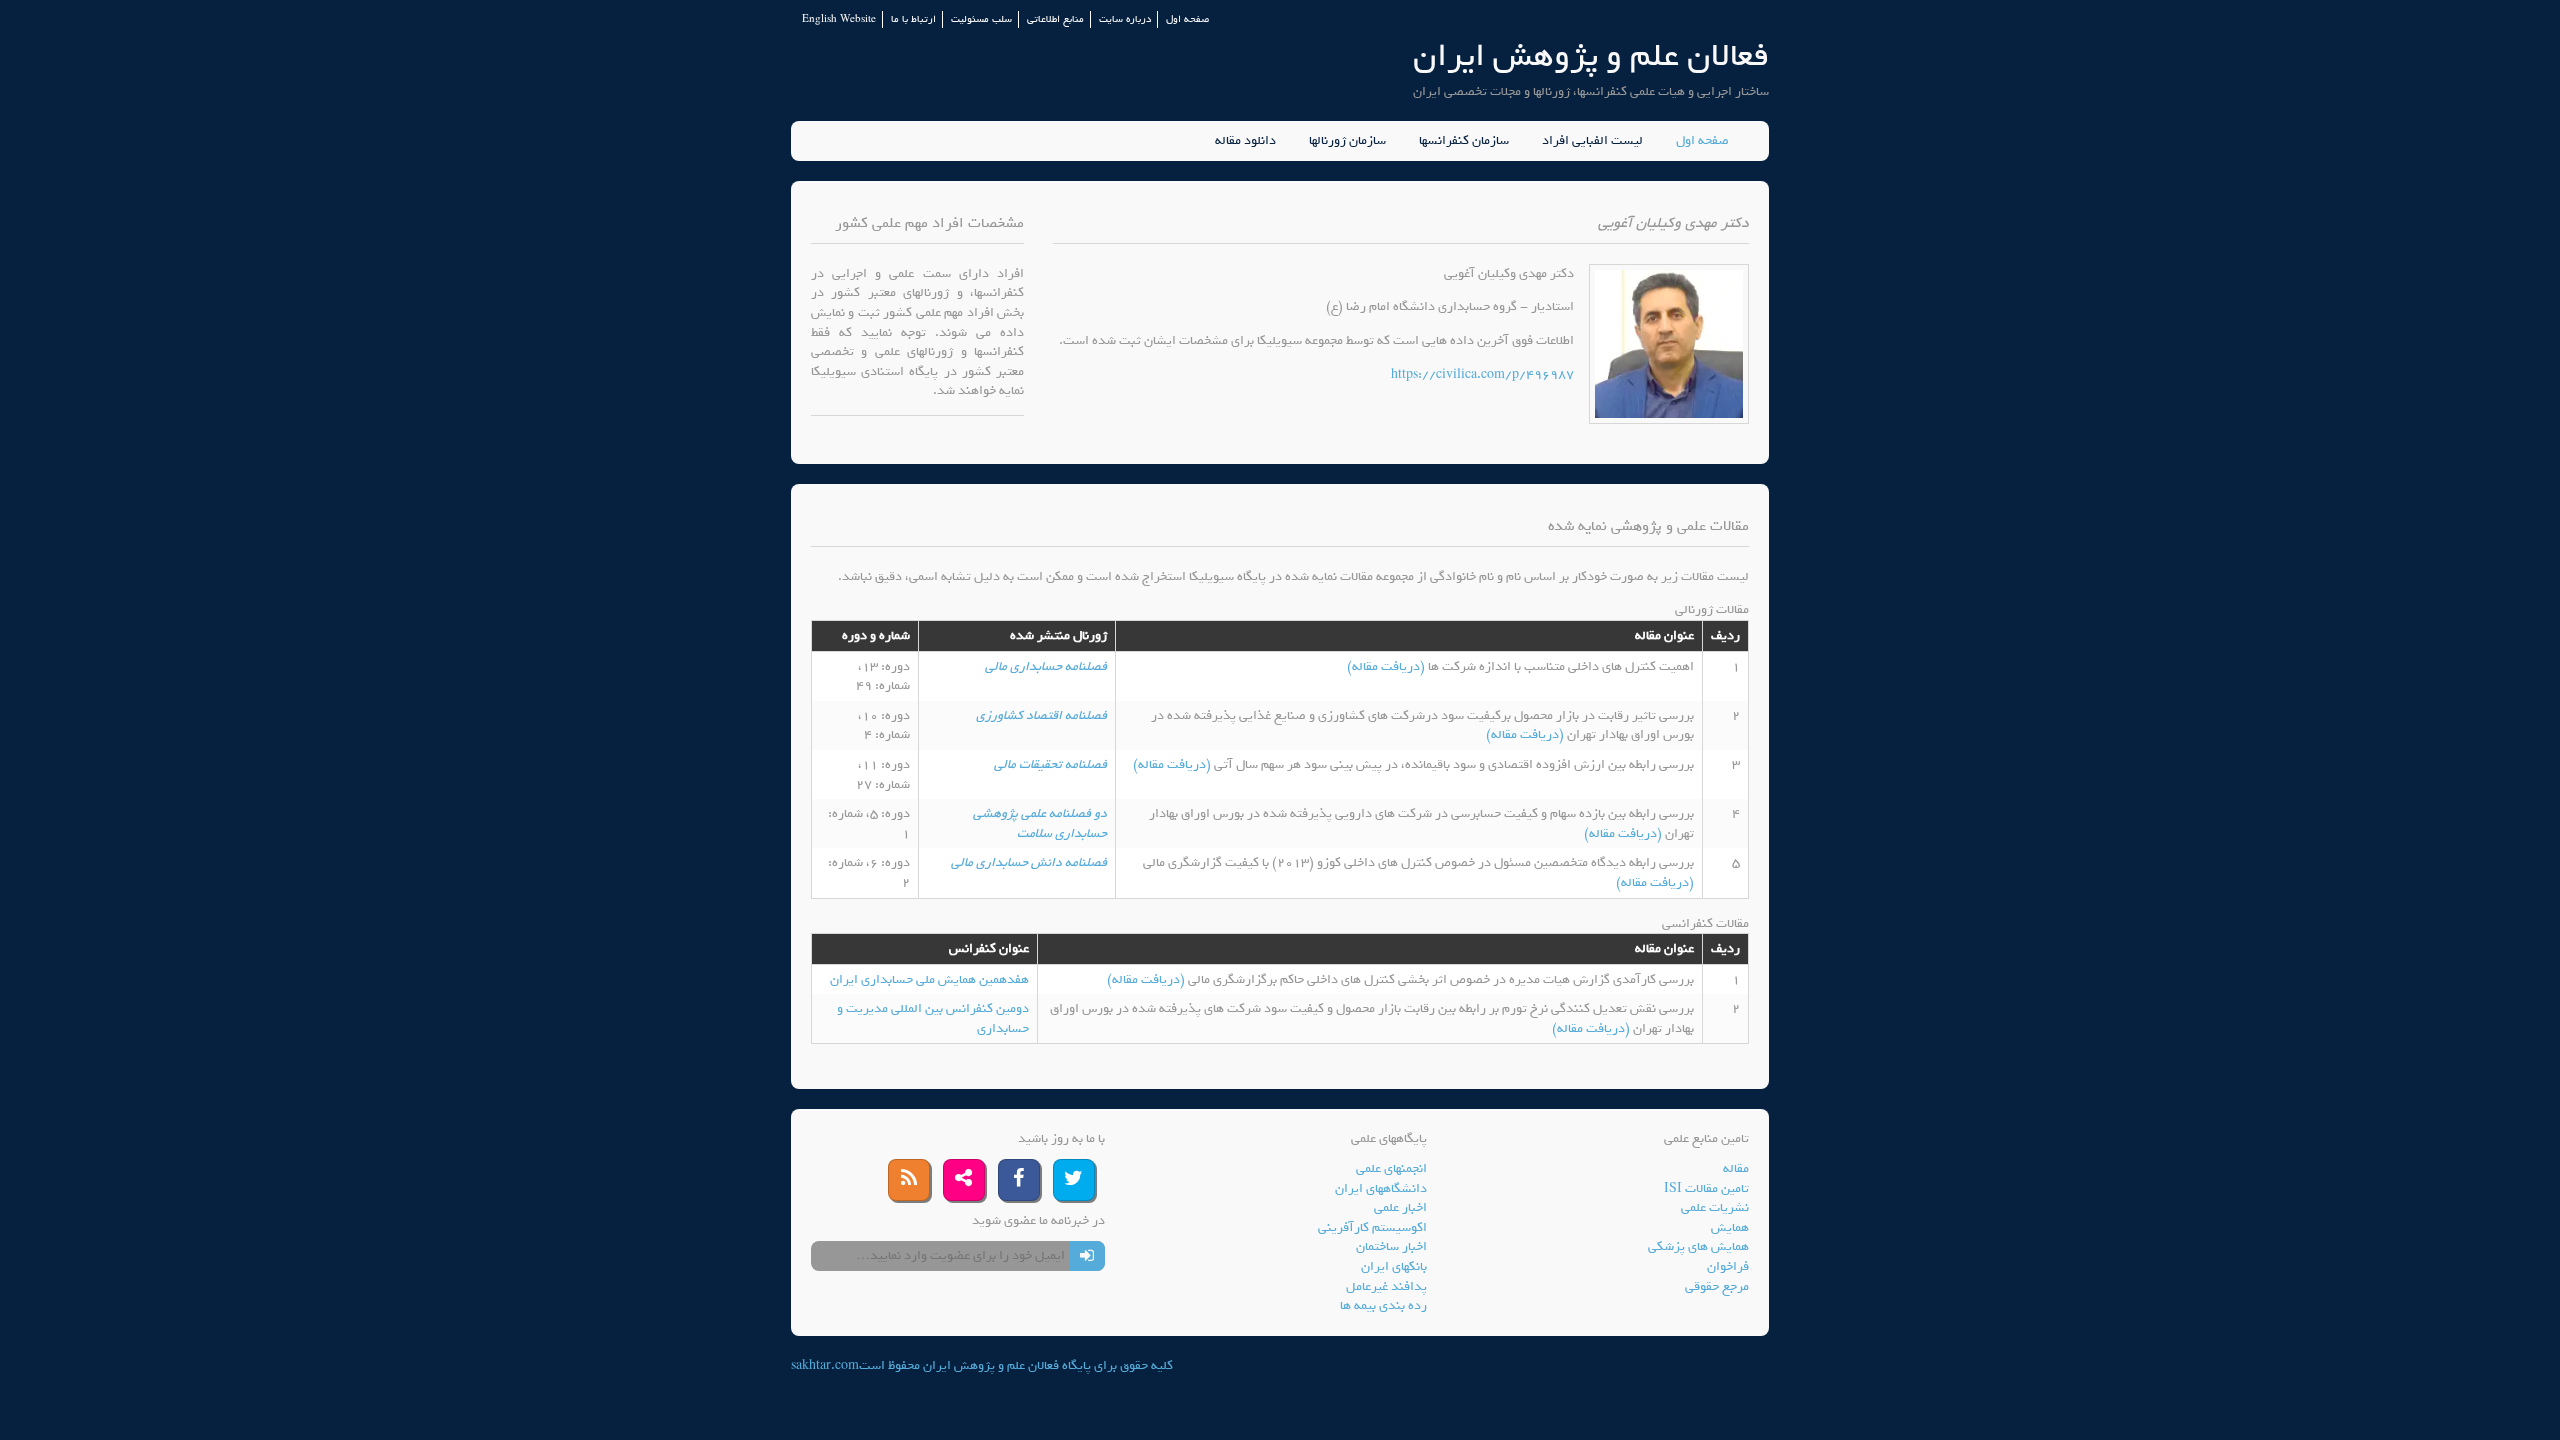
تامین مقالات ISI (1706, 1188)
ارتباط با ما (913, 19)
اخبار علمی (1400, 1207)
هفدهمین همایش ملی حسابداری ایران (929, 979)
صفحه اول (1187, 19)
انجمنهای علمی (1391, 1168)
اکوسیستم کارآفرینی (1372, 1227)
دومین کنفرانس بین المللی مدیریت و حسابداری (933, 1018)
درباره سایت (1125, 19)
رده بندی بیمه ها (1383, 1305)
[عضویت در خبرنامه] (1087, 1256)
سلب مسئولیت (981, 19)
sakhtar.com (825, 1365)
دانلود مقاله (1245, 141)
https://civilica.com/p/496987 (1482, 374)
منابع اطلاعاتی (1055, 19)
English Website (839, 19)
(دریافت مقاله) (1387, 666)
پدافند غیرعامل (1386, 1286)
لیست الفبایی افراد (1592, 141)
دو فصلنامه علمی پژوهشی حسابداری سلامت (1040, 823)
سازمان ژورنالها (1347, 141)
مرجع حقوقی (1717, 1286)
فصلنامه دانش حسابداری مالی (1029, 862)
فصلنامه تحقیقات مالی (1050, 764)
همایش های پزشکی (1698, 1246)
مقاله (1736, 1168)
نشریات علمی (1715, 1207)
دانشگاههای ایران (1381, 1188)
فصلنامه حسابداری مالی (1046, 666)
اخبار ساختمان (1391, 1246)
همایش (1730, 1227)
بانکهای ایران (1394, 1266)
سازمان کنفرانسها (1464, 141)
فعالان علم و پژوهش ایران (1591, 55)
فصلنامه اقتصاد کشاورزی (1041, 715)
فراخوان (1728, 1266)
